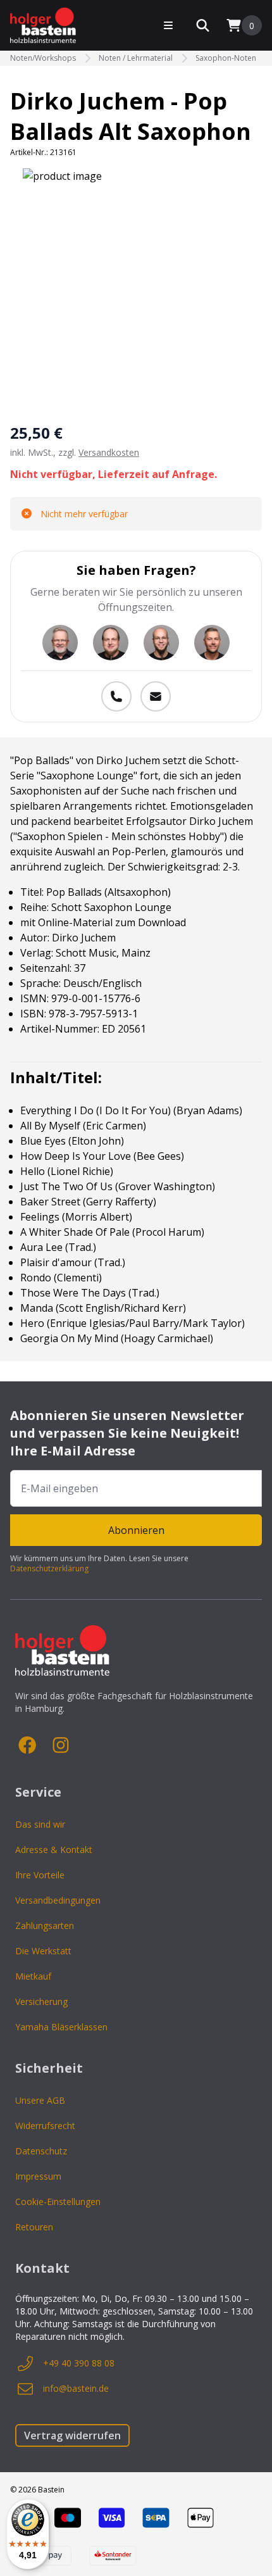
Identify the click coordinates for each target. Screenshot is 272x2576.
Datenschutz (41, 2151)
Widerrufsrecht (45, 2126)
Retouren (34, 2227)
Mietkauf (33, 1976)
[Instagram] (61, 1745)
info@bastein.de (76, 2388)
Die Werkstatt (43, 1951)
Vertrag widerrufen (72, 2435)
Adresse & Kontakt (54, 1850)
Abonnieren (136, 1530)
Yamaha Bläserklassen (61, 2027)
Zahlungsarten (45, 1926)
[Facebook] (28, 1745)
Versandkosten (109, 452)
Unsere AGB (40, 2100)
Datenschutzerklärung (49, 1568)
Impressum (38, 2176)
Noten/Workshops (43, 58)
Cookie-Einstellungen (58, 2202)
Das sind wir (40, 1824)
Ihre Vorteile (40, 1875)
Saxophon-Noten (226, 58)
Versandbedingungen (58, 1900)
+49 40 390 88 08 (79, 2363)
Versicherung (41, 2001)
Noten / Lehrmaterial (136, 58)
